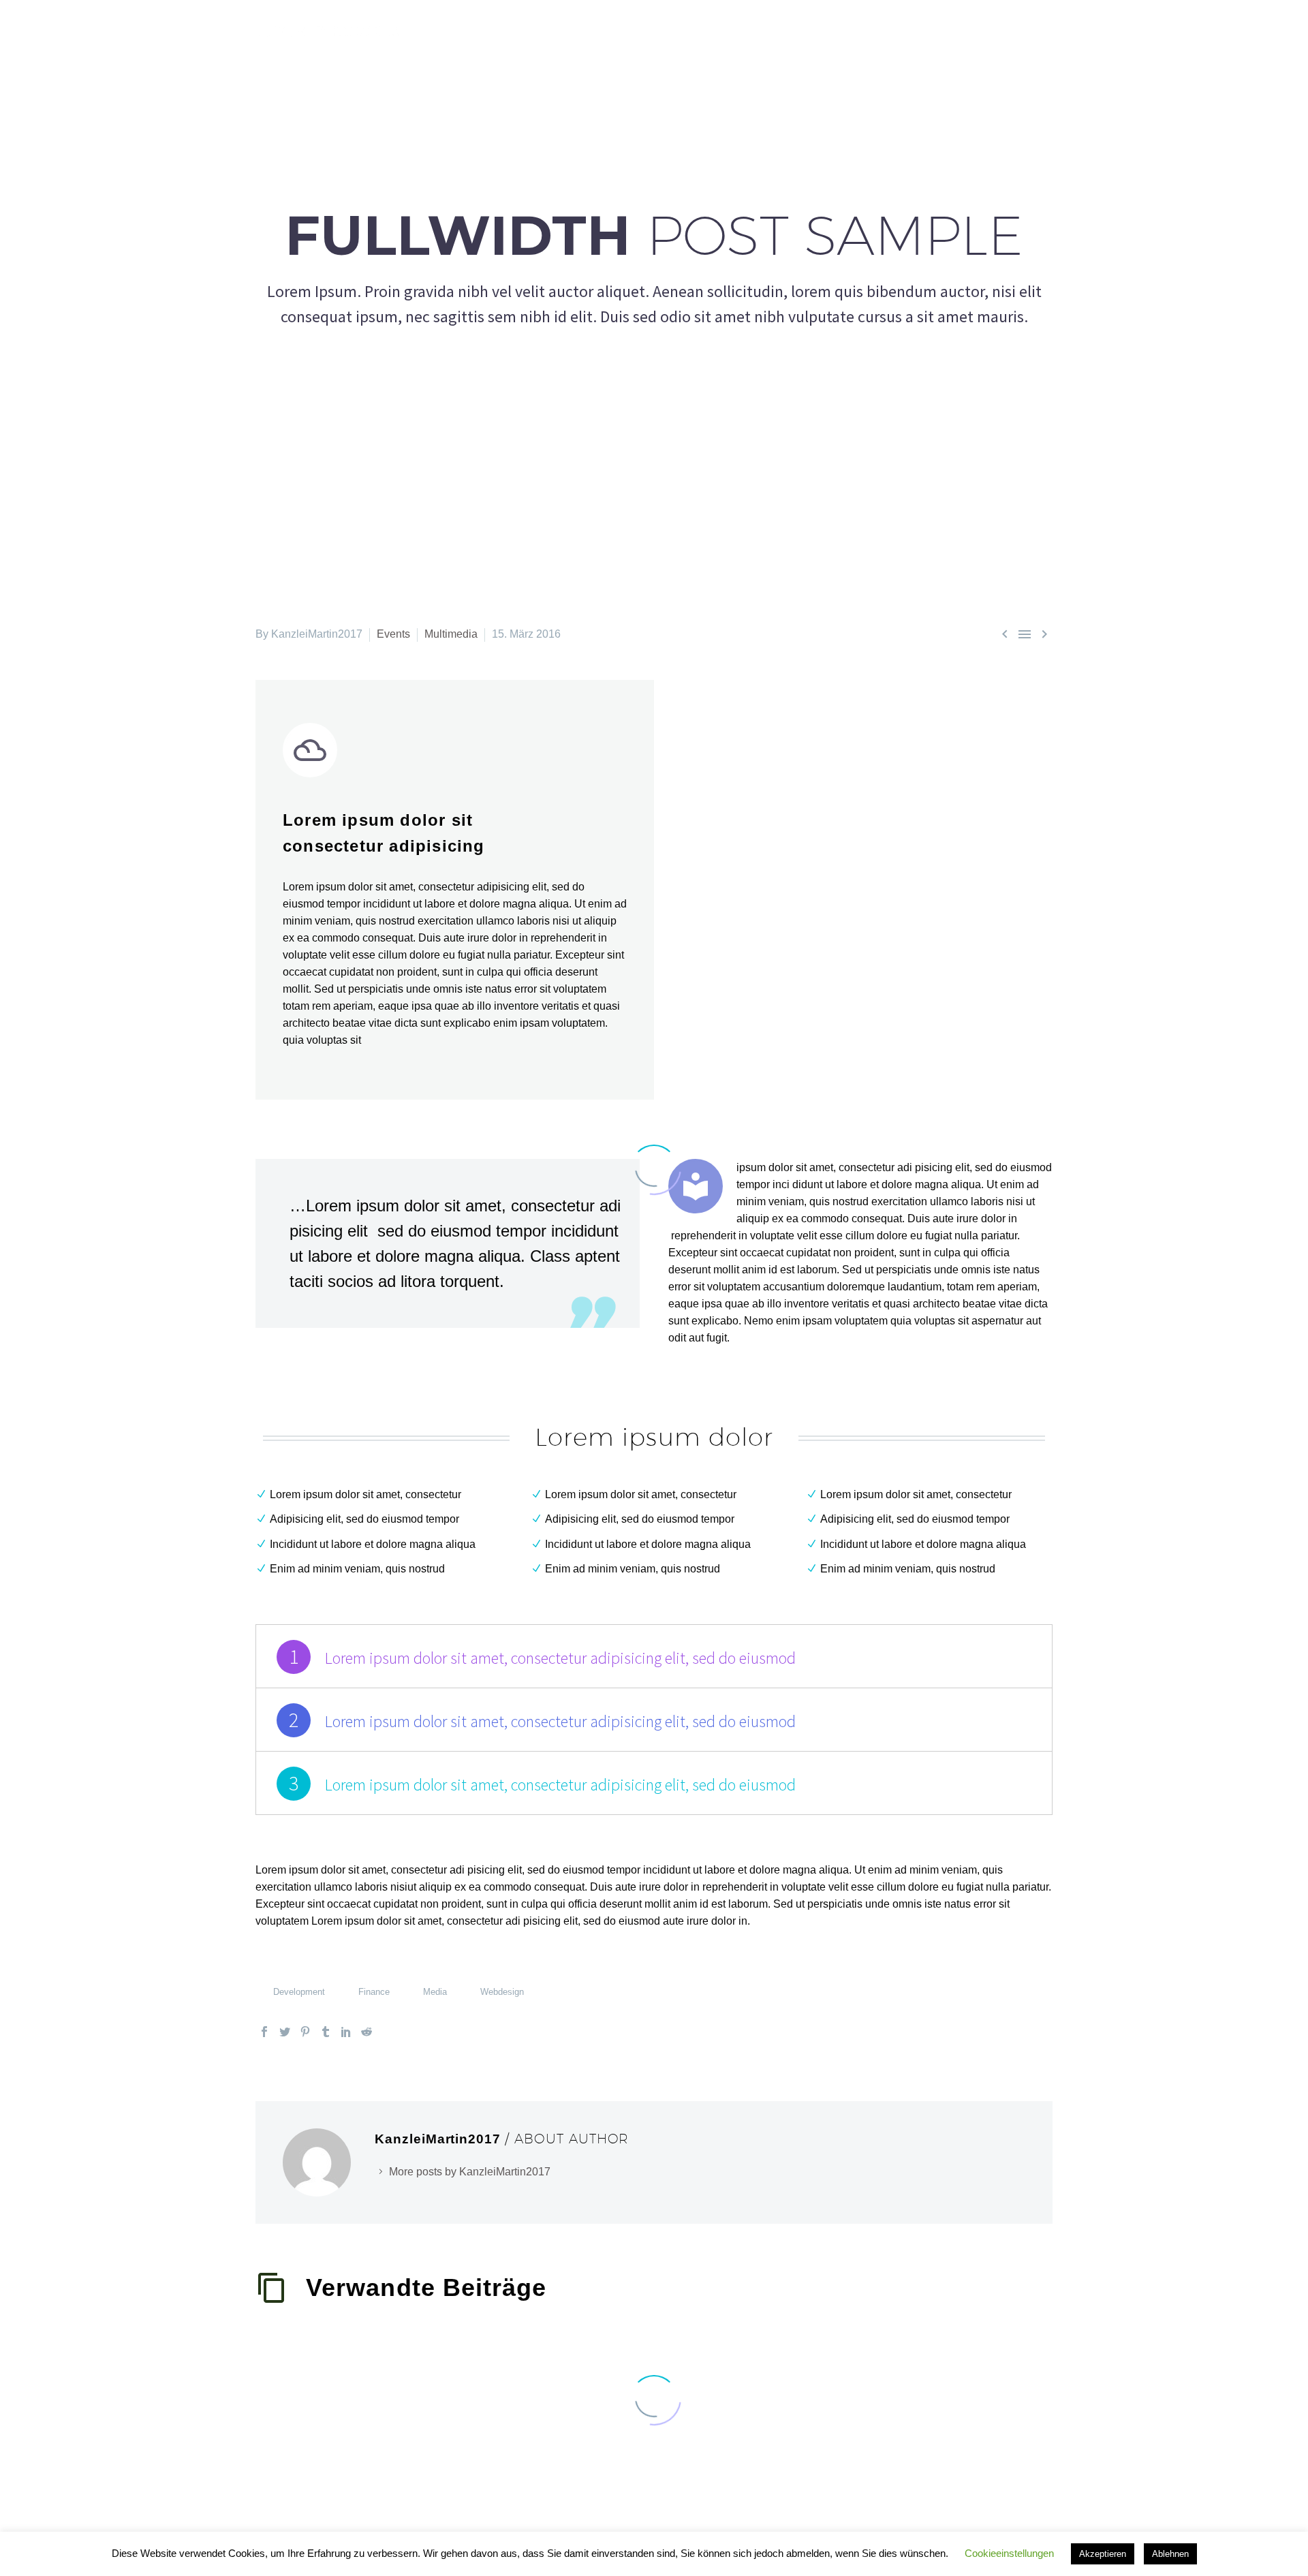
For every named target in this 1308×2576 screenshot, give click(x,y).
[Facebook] (264, 2032)
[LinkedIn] (346, 2032)
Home (693, 31)
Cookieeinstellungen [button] (1009, 2553)
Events (393, 634)
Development (299, 1992)
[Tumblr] (326, 2032)
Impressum (934, 31)
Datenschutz (1014, 31)
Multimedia (451, 634)
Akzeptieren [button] (1103, 2554)
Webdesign (502, 1992)
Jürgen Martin (852, 31)
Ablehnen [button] (1170, 2554)
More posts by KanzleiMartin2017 (470, 2172)
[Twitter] (285, 2032)
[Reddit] (367, 2032)
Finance (374, 1992)
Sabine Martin (763, 31)
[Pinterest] (305, 2032)
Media (435, 1992)
